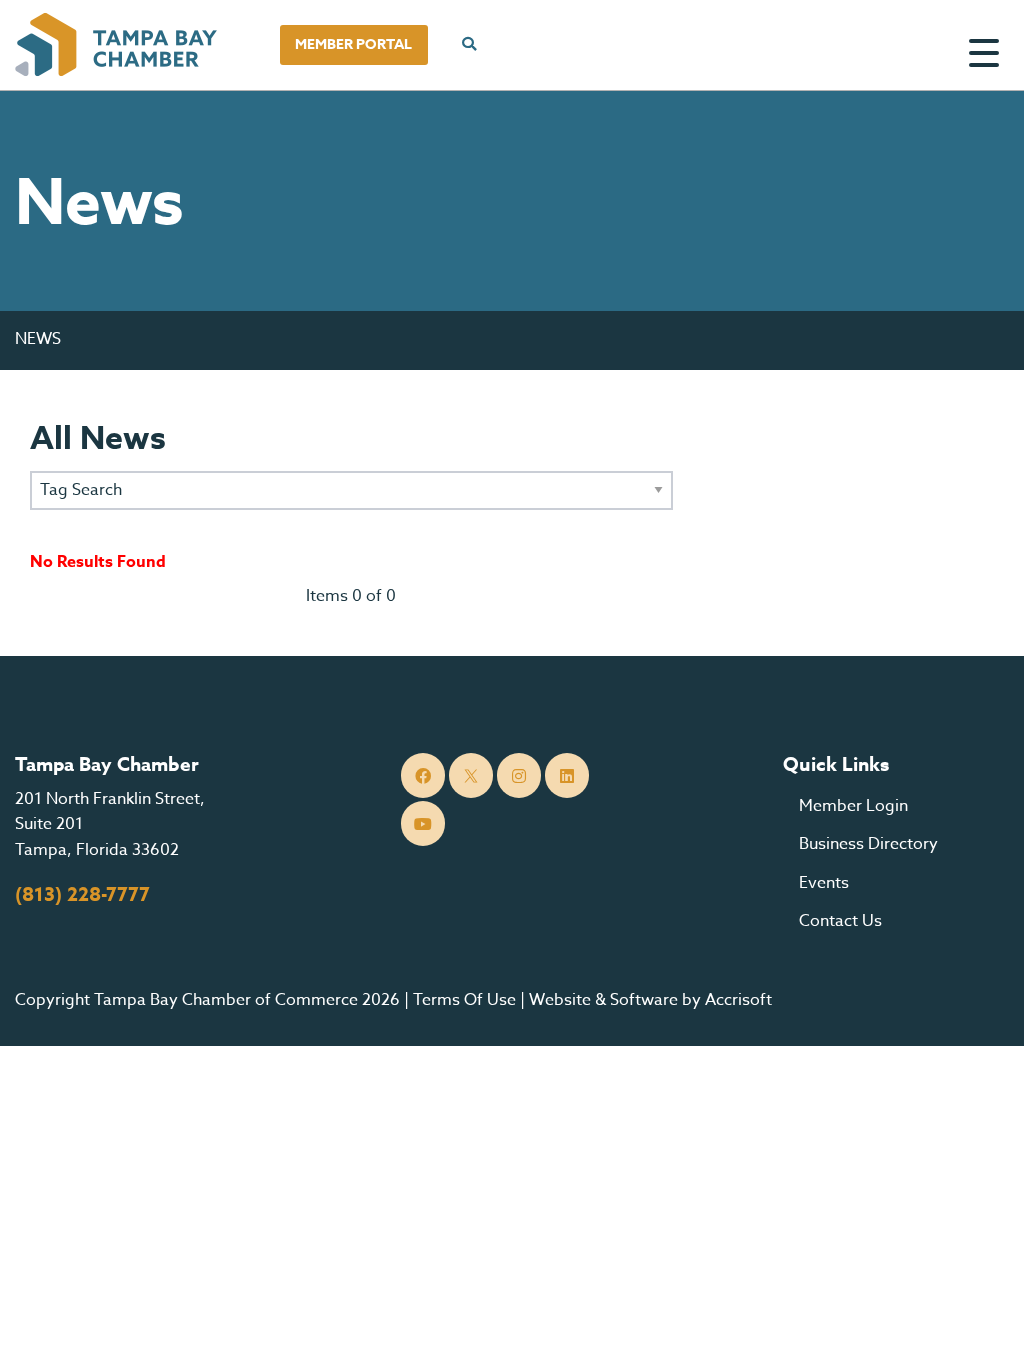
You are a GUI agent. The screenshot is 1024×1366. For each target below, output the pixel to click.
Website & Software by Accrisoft (650, 1000)
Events (824, 883)
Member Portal (353, 44)
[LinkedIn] (567, 775)
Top (978, 1326)
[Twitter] (471, 775)
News (38, 339)
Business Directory (868, 844)
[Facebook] (423, 775)
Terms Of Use (464, 1000)
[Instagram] (519, 775)
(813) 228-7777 (82, 895)
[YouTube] (423, 823)
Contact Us (840, 921)
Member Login (853, 806)
